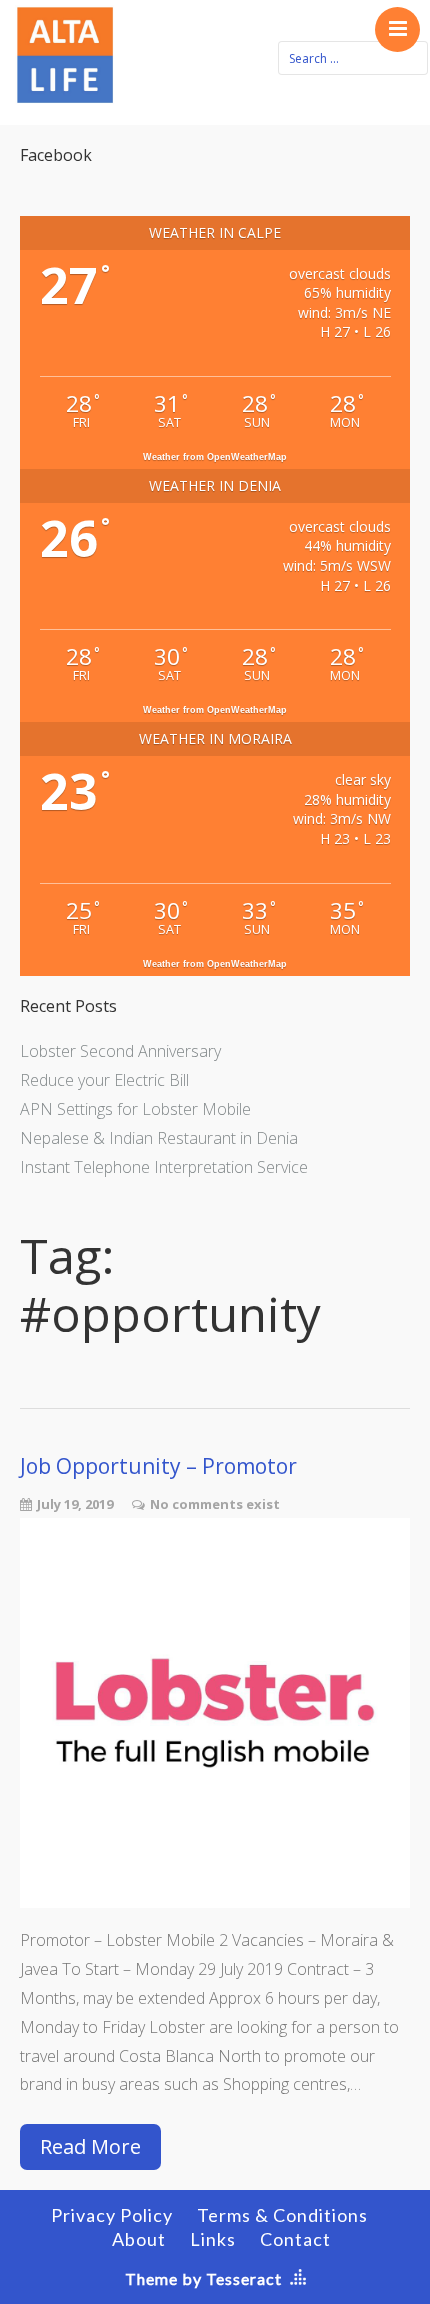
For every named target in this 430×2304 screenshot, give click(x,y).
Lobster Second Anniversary (120, 1051)
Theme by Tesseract (203, 2278)
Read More (90, 2146)
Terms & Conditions (282, 2215)
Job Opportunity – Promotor (158, 1466)
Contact (295, 2239)
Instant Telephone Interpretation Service (164, 1167)
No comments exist (215, 1504)
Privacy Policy (112, 2215)
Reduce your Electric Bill (104, 1080)
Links (213, 2239)
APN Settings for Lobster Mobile (135, 1109)
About (139, 2239)
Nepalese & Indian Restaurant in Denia (159, 1138)
